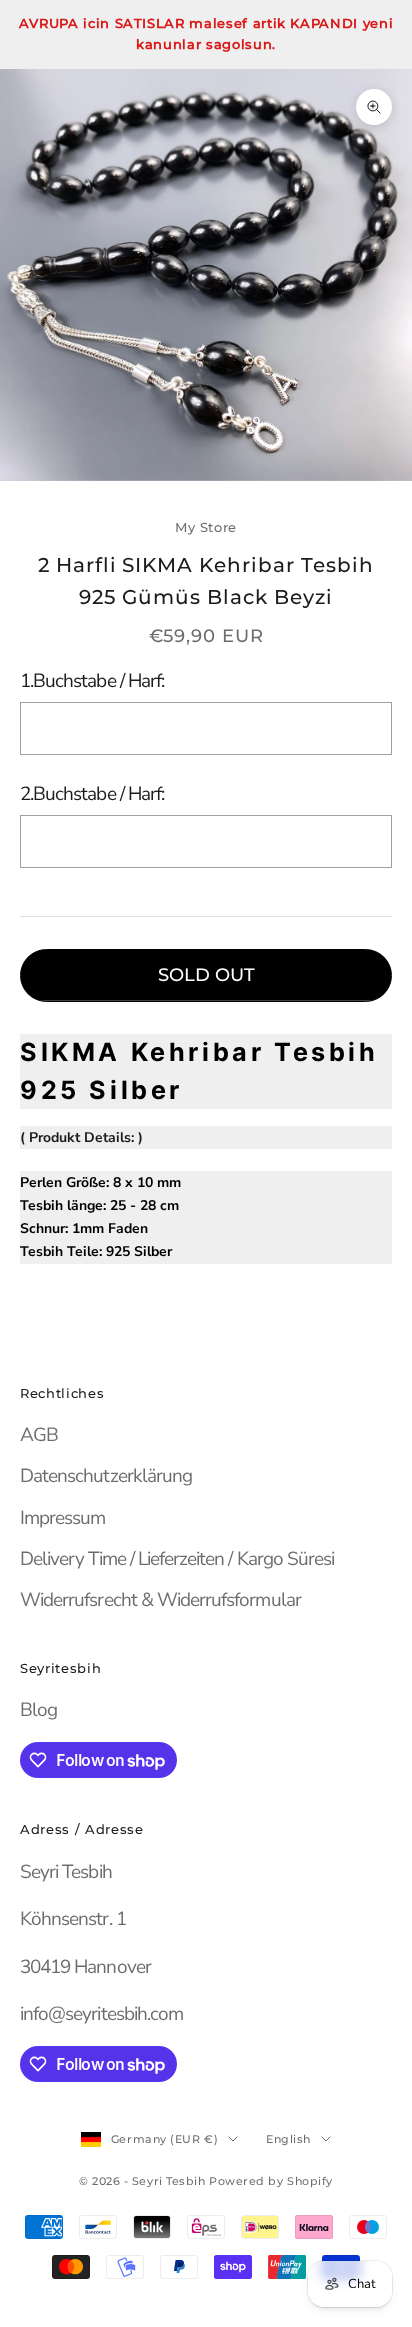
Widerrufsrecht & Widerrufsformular (160, 1600)
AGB (39, 1435)
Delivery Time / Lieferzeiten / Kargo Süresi (177, 1559)
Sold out (206, 975)
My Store (206, 527)
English (288, 2139)
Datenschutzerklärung (106, 1476)
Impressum (62, 1518)
